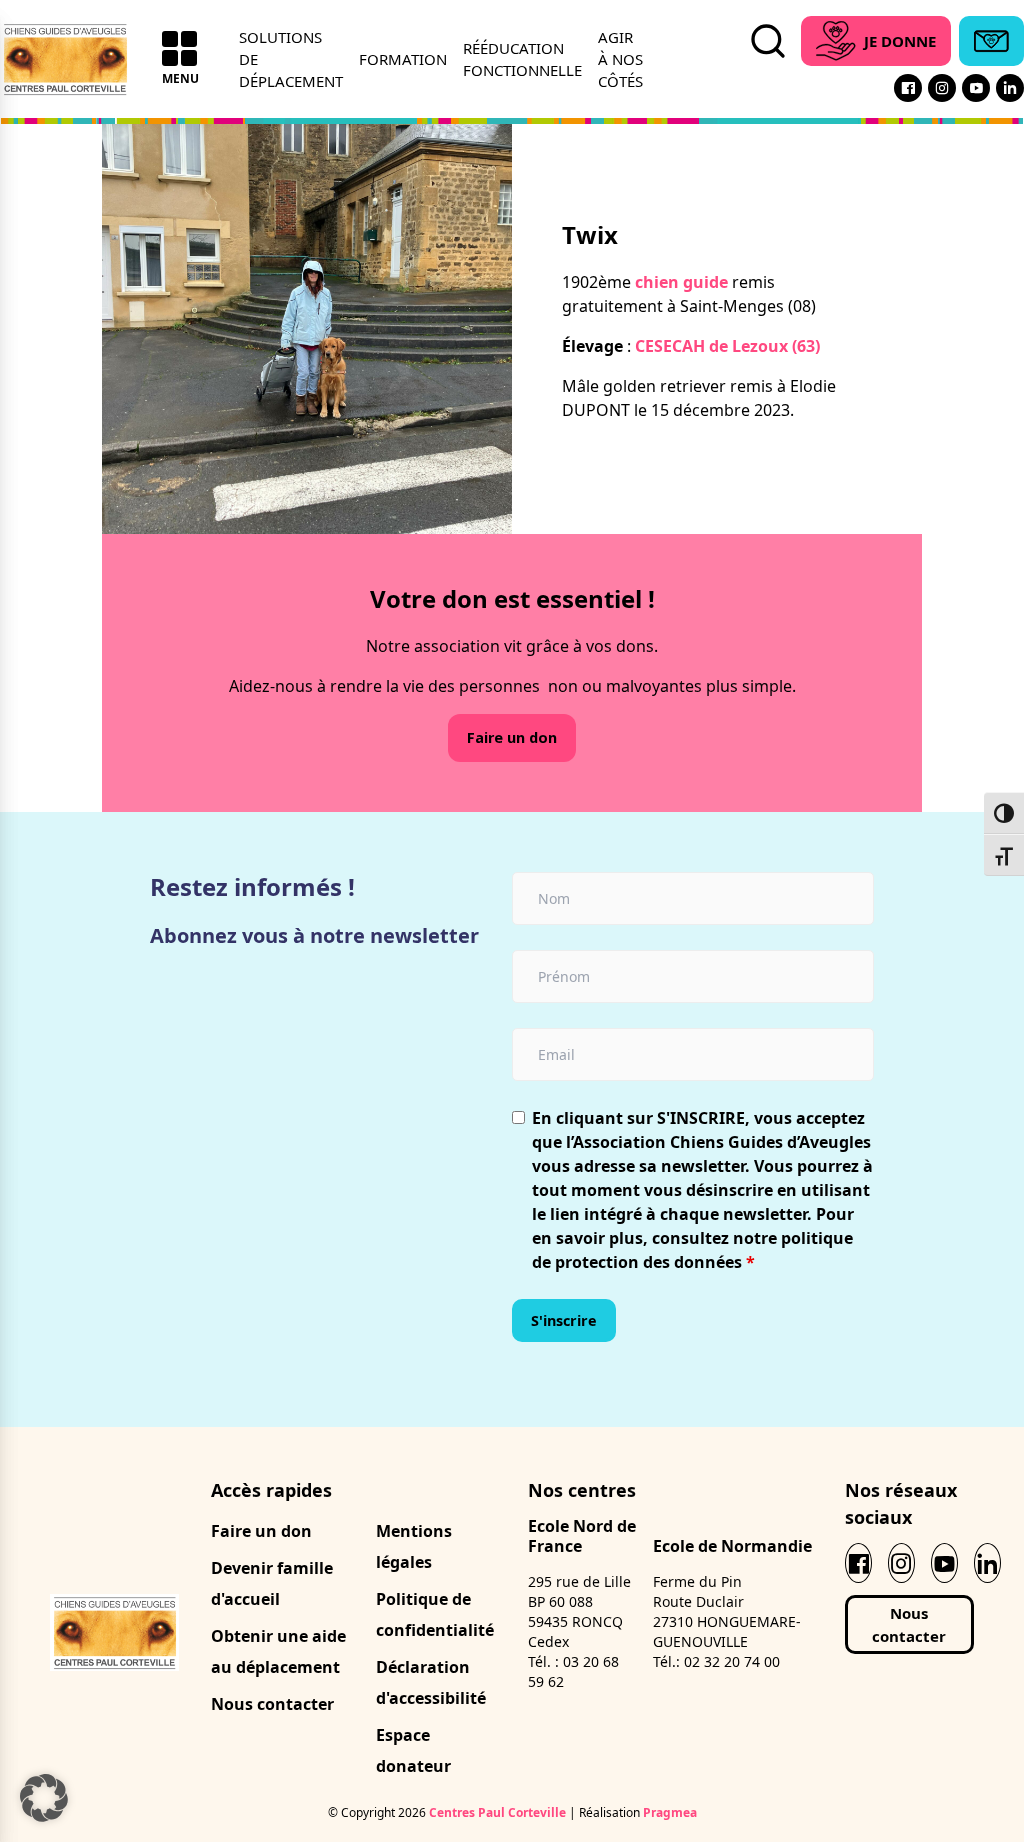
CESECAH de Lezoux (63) (727, 346)
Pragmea (670, 1812)
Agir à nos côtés (620, 59)
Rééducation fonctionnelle (522, 59)
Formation (403, 59)
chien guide (679, 282)
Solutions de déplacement (291, 59)
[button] (44, 1798)
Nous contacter (272, 1704)
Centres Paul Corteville (497, 1812)
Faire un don (512, 737)
